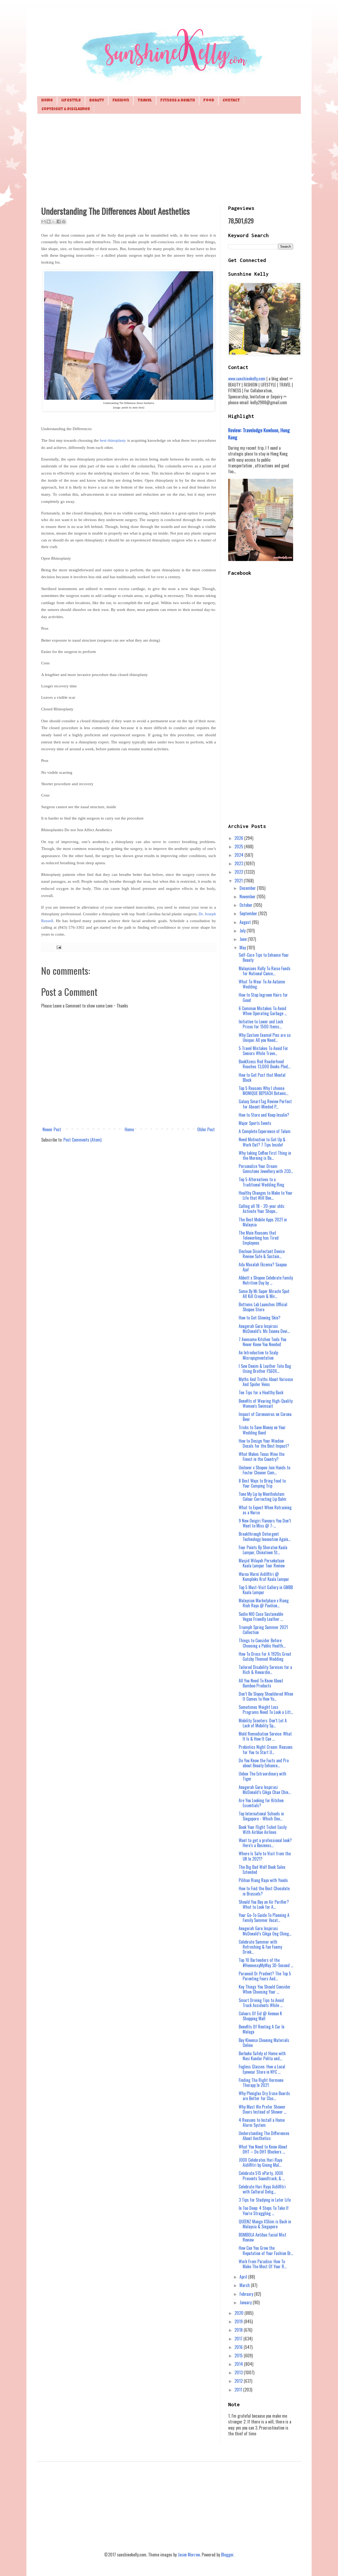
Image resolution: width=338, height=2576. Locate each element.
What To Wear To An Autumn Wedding (262, 984)
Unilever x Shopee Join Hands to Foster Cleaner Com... (264, 1470)
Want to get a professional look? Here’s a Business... (265, 1843)
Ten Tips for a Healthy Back (261, 1392)
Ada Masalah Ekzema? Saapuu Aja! (263, 1267)
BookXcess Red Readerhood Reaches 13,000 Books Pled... (264, 1064)
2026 (239, 838)
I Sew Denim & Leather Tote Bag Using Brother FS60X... (265, 1368)
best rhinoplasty (113, 440)
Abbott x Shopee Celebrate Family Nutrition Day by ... (266, 1280)
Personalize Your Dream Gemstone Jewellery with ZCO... (266, 1169)
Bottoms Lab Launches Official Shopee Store (263, 1307)
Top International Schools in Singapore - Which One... (261, 1816)
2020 (240, 2313)
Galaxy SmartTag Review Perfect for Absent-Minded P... (265, 1104)
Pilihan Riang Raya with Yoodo (263, 1880)
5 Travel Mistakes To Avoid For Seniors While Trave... (263, 1051)
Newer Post (52, 1129)
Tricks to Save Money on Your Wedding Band (262, 1430)
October (247, 905)
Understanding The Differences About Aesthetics (264, 2136)
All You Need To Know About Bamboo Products (261, 1683)
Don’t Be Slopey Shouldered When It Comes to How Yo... (266, 1696)
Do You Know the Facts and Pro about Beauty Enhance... (264, 1763)
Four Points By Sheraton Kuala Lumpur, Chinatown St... (263, 1550)
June (244, 939)
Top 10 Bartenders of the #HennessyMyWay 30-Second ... (266, 1963)
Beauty (97, 101)
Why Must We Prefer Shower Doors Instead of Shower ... (262, 2109)
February (247, 2294)
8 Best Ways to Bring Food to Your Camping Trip (262, 1483)
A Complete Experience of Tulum (265, 1131)
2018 (239, 2330)
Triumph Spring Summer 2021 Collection (263, 1630)
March (245, 2285)
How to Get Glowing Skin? (260, 1318)
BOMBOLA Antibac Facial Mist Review (262, 2237)
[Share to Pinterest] (64, 222)
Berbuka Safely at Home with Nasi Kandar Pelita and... (262, 2056)
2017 (239, 2339)
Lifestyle (71, 101)
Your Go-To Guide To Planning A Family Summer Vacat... (264, 1918)
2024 (240, 855)
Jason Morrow (189, 2555)
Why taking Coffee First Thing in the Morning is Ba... (265, 1155)
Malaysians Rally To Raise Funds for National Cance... (265, 971)
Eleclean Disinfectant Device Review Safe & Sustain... (262, 1254)
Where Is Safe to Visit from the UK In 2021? (265, 1856)
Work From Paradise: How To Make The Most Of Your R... (263, 2264)
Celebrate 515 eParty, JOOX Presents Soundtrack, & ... (262, 2176)
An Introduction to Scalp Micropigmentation (258, 1355)
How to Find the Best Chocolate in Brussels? (264, 1891)
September (249, 913)
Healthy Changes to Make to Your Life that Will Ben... (266, 1195)
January (246, 2302)
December (248, 888)
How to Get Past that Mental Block (262, 1077)
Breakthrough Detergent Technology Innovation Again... (265, 1536)
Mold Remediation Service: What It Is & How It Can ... (265, 1736)
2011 (239, 2390)
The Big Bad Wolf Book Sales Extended (262, 1869)
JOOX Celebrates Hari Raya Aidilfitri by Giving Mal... (260, 2162)
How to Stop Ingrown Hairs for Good (263, 997)
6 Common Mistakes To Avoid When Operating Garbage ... (263, 1011)
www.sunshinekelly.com (247, 379)
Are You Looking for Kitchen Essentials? (261, 1803)
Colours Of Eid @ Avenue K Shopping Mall (260, 2016)
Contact (231, 101)
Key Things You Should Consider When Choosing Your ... (265, 1989)
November (248, 896)
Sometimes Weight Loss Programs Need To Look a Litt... (266, 1710)
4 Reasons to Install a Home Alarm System (262, 2122)
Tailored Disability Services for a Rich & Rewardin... (265, 1670)
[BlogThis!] (49, 222)
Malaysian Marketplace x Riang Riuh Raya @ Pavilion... (264, 1603)
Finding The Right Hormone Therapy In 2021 (261, 2083)
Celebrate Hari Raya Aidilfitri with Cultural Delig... (262, 2189)
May (243, 947)
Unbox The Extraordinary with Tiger (262, 1776)
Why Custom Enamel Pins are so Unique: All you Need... (265, 1038)
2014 (239, 2364)
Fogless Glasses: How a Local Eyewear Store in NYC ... (262, 2069)
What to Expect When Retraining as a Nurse (265, 1510)
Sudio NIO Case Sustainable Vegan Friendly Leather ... (261, 1616)
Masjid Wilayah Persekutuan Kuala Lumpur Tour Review (262, 1563)
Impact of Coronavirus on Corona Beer (265, 1417)
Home (47, 101)
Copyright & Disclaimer (66, 109)
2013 (239, 2372)
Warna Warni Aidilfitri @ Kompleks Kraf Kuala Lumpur (264, 1577)
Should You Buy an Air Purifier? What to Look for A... (264, 1904)
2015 (239, 2356)
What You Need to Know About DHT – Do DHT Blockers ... (263, 2149)
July (243, 931)
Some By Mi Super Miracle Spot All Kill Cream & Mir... (264, 1294)
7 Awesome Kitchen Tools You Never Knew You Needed (262, 1342)
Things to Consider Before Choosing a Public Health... (262, 1643)
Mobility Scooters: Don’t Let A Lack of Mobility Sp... (263, 1723)
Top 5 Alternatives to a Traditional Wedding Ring (261, 1182)
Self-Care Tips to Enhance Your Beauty (264, 957)
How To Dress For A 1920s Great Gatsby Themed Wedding (265, 1656)
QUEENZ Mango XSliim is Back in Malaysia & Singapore (265, 2224)
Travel (145, 101)
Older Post (206, 1129)
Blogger (227, 2555)
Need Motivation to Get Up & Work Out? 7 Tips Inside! (262, 1142)
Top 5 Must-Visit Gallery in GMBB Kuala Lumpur (266, 1590)
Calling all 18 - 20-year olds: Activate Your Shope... (262, 1209)
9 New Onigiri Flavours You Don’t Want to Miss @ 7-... (265, 1523)
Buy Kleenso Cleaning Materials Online (264, 2043)
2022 (239, 872)
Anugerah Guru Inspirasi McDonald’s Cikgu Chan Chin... (265, 1790)
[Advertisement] (169, 159)
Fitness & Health (178, 101)
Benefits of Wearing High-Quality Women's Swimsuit (266, 1403)
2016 (239, 2347)
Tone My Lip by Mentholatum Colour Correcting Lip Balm (262, 1496)
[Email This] (44, 222)
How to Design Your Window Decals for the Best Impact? (264, 1443)
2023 (239, 863)
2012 (239, 2381)
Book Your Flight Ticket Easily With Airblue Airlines (263, 1830)
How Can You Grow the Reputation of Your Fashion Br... (266, 2250)
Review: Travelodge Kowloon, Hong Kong (259, 433)
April (244, 2277)
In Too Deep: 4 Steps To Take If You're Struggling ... (264, 2211)
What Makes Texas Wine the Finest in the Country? (262, 1457)
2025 (239, 847)
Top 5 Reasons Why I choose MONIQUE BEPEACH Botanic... (264, 1091)
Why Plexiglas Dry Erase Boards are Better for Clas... (264, 2096)
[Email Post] (58, 947)
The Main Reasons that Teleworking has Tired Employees (259, 1238)
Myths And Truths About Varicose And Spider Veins (266, 1382)
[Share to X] (54, 222)
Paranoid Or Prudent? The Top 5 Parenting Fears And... (265, 1976)
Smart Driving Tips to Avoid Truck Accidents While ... (261, 2003)
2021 (239, 881)
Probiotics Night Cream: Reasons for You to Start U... (266, 1749)
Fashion (121, 101)
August (246, 922)
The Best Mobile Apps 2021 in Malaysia (263, 1222)
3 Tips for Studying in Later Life (265, 2200)
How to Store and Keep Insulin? (264, 1115)
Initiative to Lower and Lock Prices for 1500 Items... (261, 1024)
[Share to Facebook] (59, 222)
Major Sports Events (255, 1123)
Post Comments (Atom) (82, 1140)
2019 (239, 2321)
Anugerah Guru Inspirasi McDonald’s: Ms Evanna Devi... (264, 1329)
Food (209, 101)
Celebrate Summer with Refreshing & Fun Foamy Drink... (260, 1947)
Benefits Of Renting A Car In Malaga (262, 2029)
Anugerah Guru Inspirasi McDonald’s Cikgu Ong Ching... (265, 1931)
